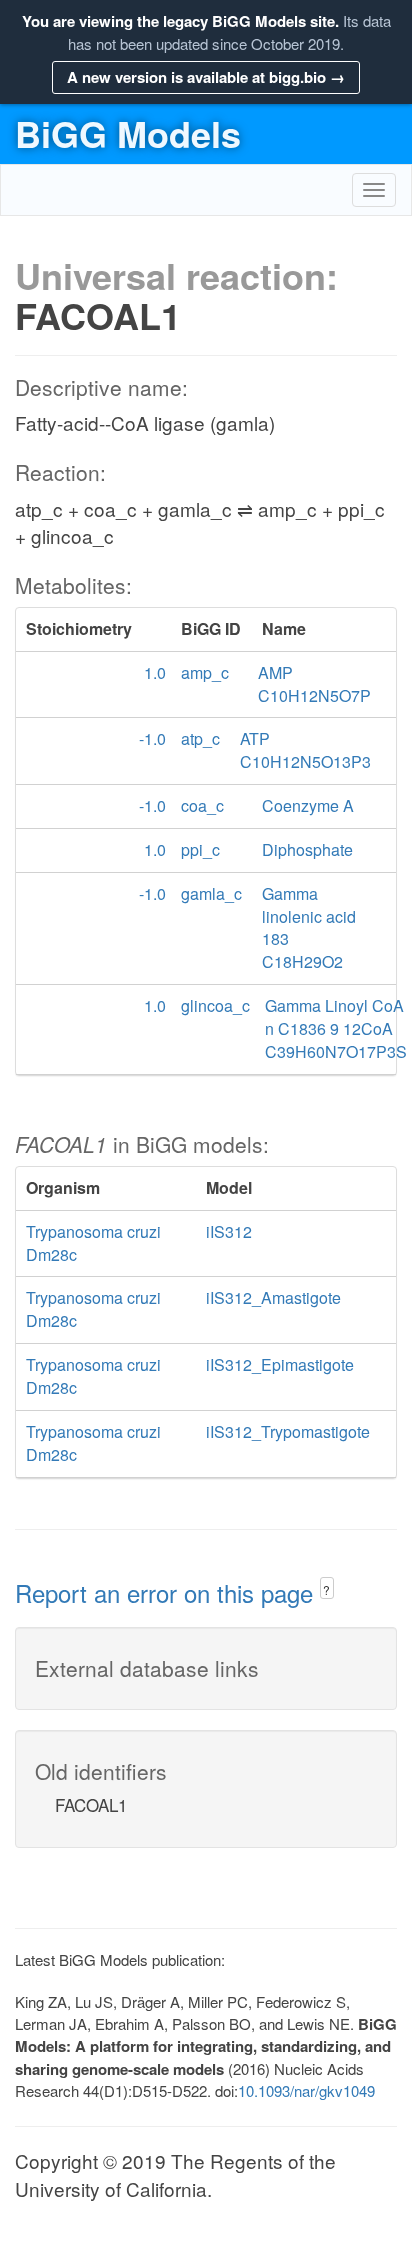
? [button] (326, 1589)
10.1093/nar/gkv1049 (306, 2090)
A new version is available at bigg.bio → (206, 77)
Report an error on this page (167, 1592)
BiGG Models (128, 133)
